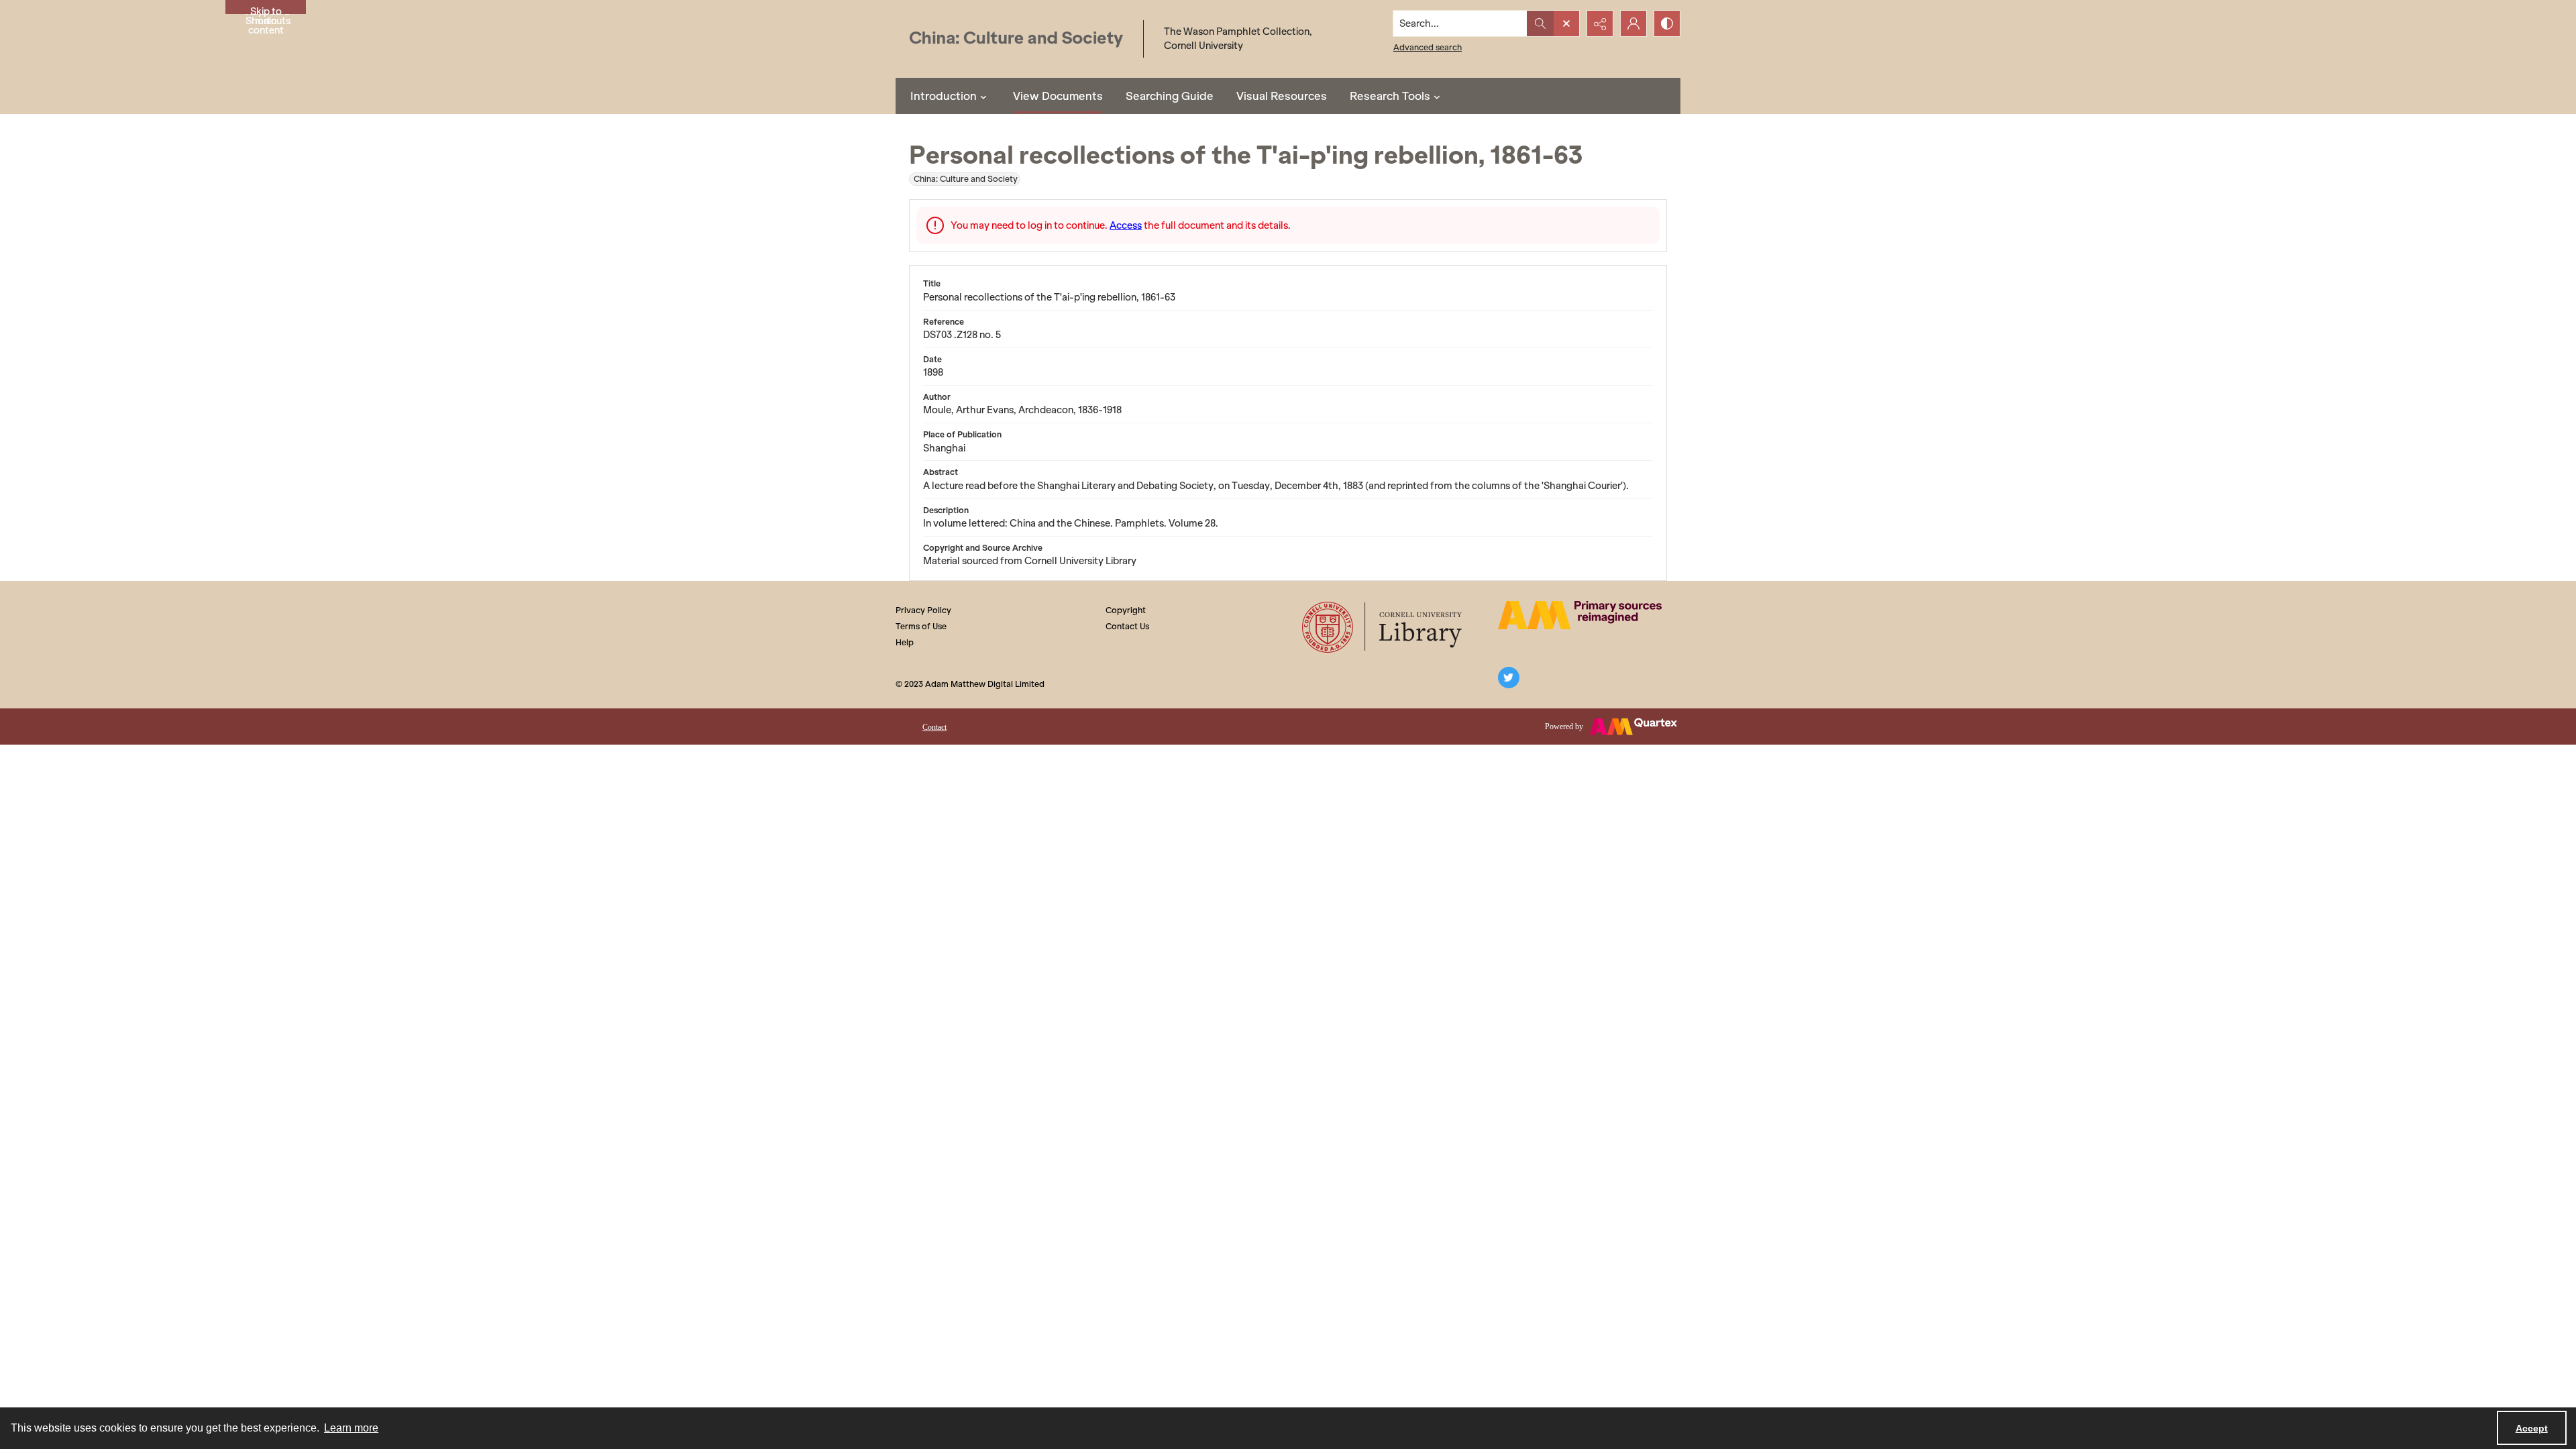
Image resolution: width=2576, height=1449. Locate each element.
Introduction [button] (944, 96)
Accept (2532, 1428)
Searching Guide (1170, 96)
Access (1126, 225)
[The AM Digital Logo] (1580, 615)
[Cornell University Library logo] (1383, 627)
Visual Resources (1282, 96)
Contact (934, 727)
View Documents (1058, 96)
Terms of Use (921, 626)
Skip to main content (266, 10)
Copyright (1126, 610)
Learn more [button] (351, 1428)
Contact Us (1127, 626)
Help (905, 642)
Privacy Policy (923, 610)
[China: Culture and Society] (1016, 39)
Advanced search (1428, 47)
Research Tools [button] (1390, 96)
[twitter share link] (1509, 678)
